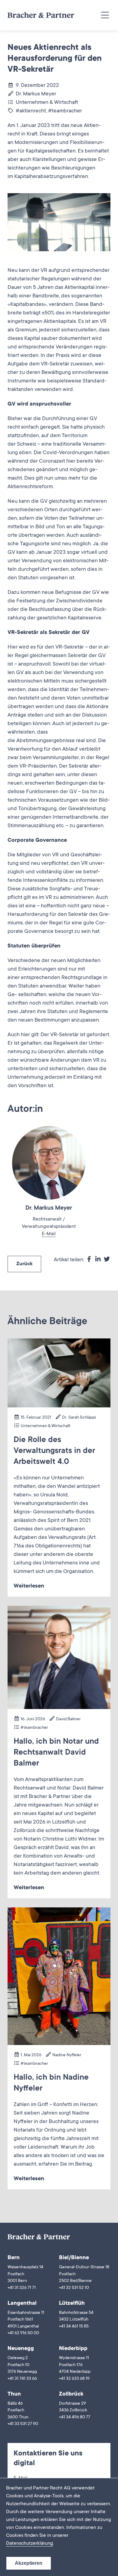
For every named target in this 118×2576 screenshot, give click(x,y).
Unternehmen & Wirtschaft (47, 103)
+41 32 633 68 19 (74, 2379)
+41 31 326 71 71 (22, 2288)
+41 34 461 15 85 (74, 2327)
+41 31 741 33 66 (22, 2379)
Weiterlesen (29, 1586)
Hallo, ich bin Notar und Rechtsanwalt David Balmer (56, 1753)
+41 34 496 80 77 (75, 2417)
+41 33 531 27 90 (23, 2424)
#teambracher (65, 111)
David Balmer (68, 1719)
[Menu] (105, 15)
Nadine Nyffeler (67, 2055)
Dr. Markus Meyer (36, 94)
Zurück (24, 1264)
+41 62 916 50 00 (23, 2333)
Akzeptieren (29, 2563)
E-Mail (49, 1234)
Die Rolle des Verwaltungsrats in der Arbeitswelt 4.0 (54, 1451)
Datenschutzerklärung (29, 2543)
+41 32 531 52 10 (74, 2288)
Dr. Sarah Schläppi (79, 1418)
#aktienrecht (31, 111)
